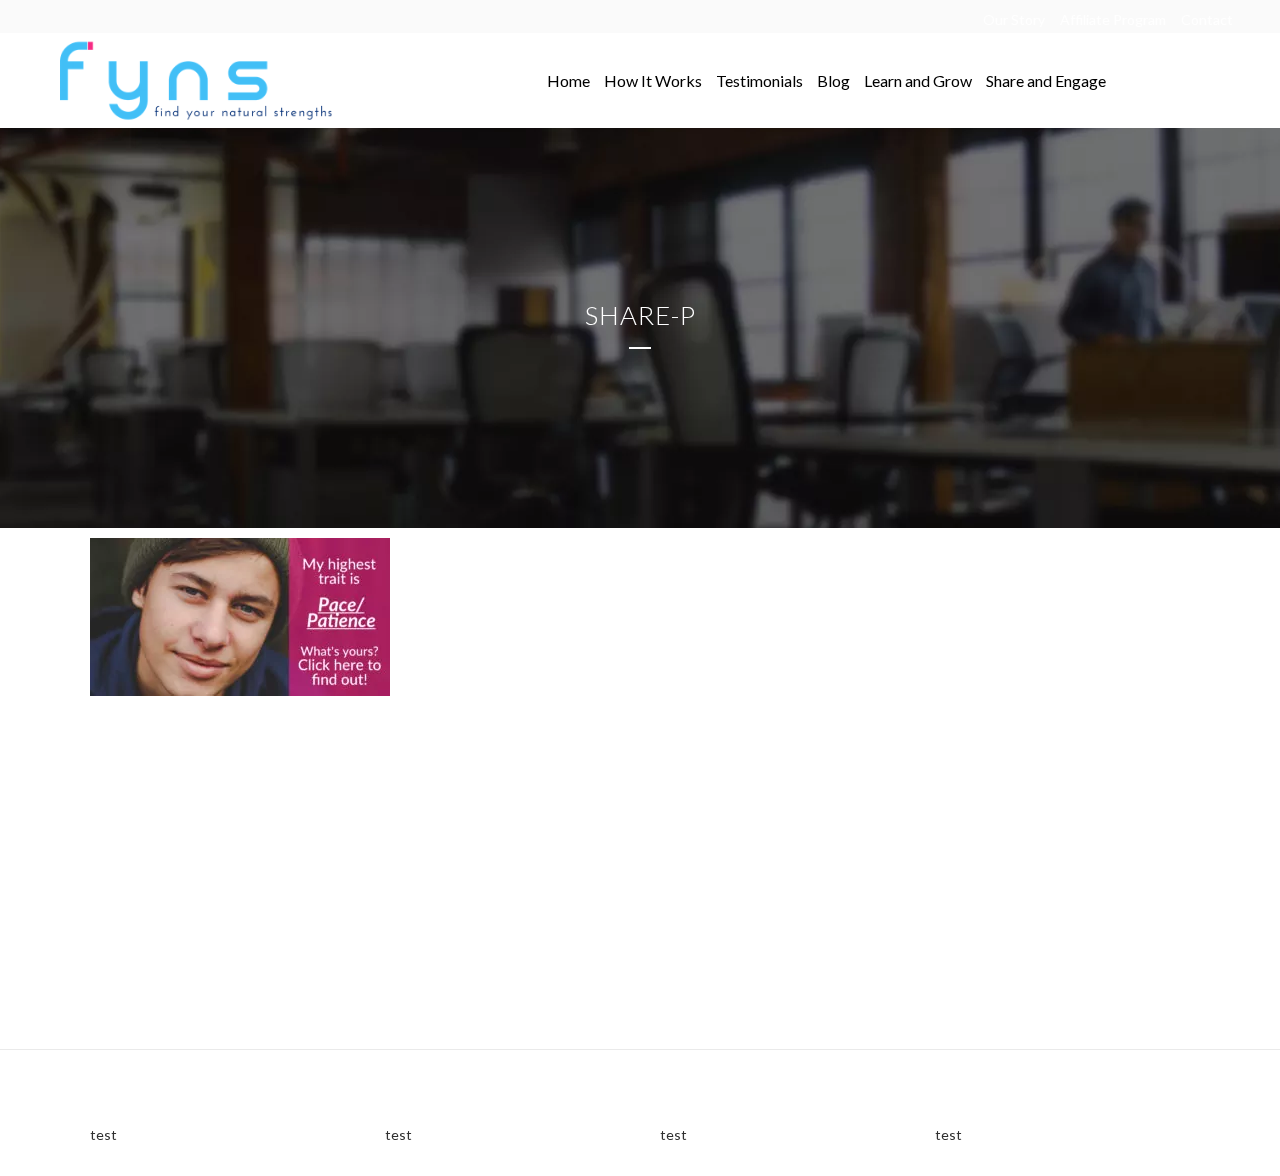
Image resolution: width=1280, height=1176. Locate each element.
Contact (1207, 19)
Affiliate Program (1113, 19)
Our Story (1014, 19)
